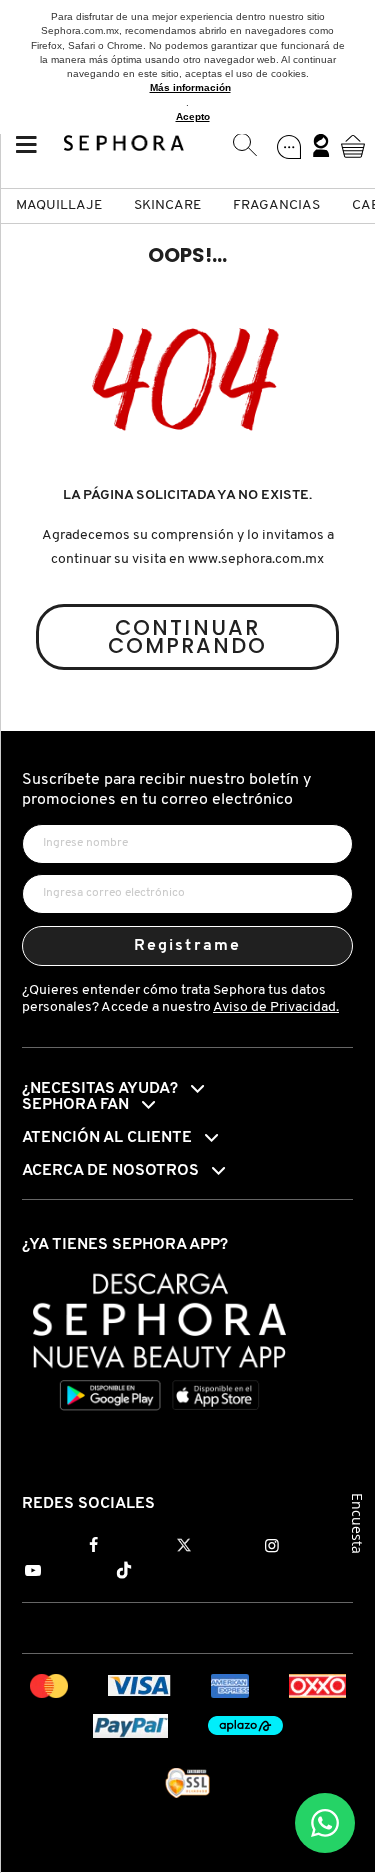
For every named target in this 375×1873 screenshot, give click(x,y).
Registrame (187, 946)
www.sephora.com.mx (256, 559)
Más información (190, 87)
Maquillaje (59, 205)
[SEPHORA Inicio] (124, 146)
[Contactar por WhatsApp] (325, 1823)
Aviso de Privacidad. (276, 1007)
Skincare (167, 205)
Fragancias (276, 205)
